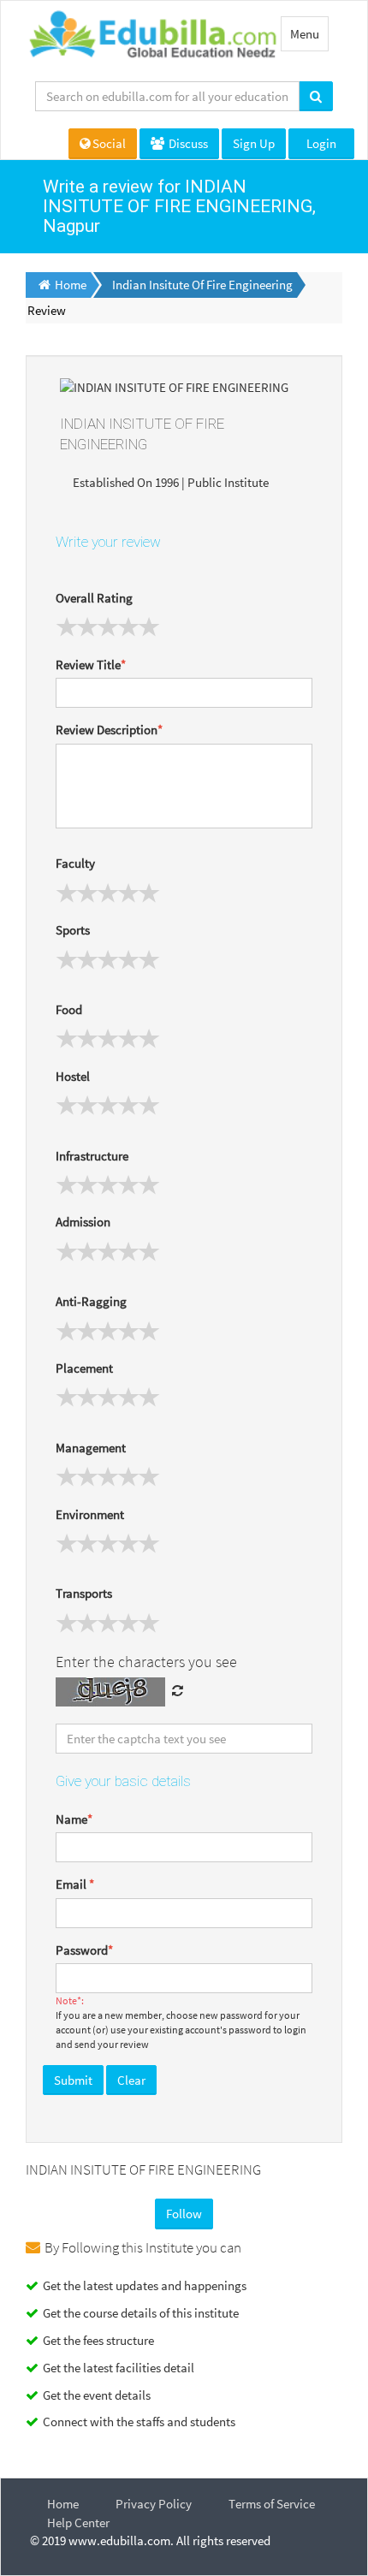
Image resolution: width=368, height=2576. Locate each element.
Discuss (187, 143)
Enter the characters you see (146, 1662)
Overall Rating (94, 598)
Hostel (73, 1076)
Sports (73, 930)
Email (75, 1884)
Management (91, 1448)
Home (63, 2504)
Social (109, 143)
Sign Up (254, 143)
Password (84, 1950)
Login (321, 143)
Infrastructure (92, 1156)
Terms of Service (272, 2504)
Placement (84, 1368)
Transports (84, 1593)
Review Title (91, 665)
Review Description (109, 730)
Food (69, 1009)
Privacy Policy (154, 2504)
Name (74, 1819)
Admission (83, 1222)
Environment (90, 1514)
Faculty (75, 863)
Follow (184, 2214)
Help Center (78, 2523)
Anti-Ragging (91, 1301)
